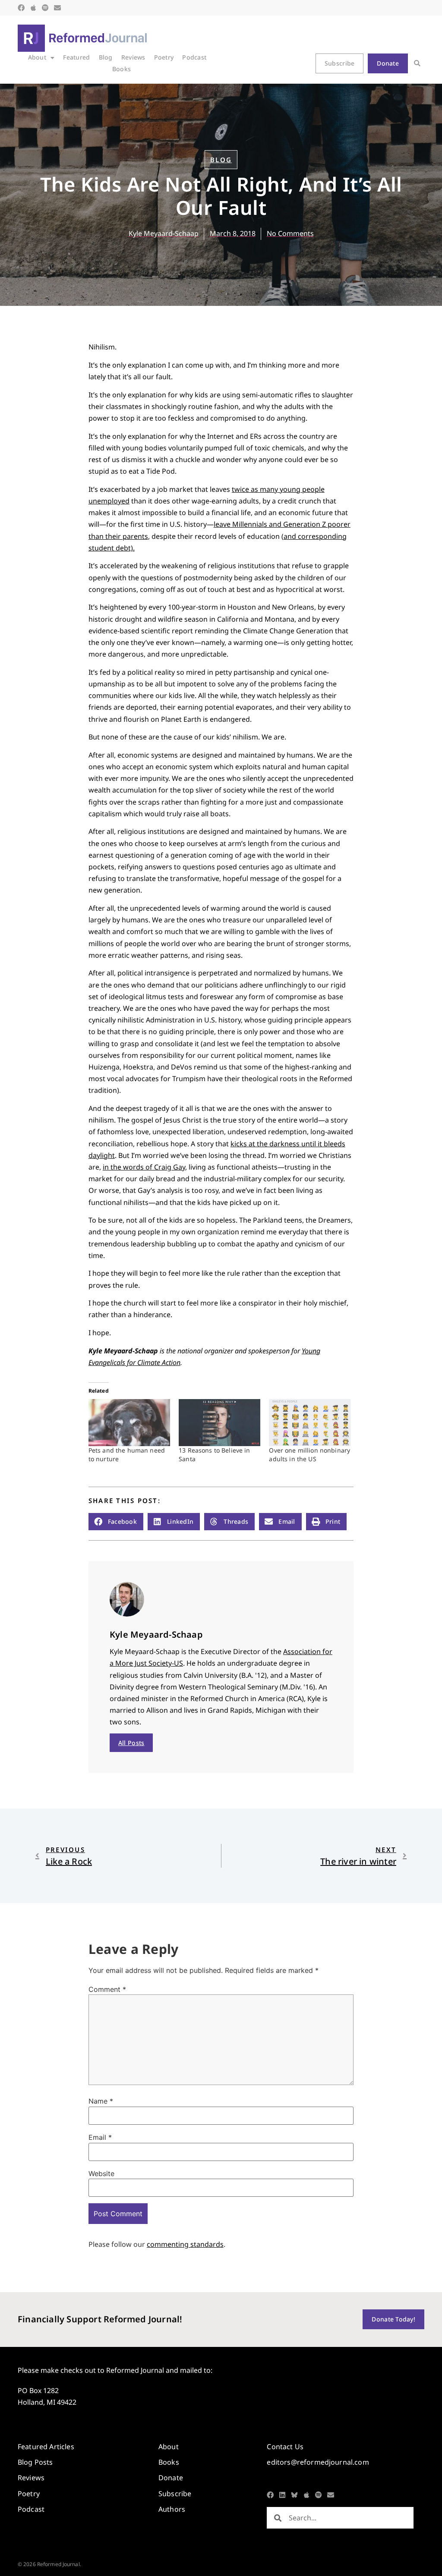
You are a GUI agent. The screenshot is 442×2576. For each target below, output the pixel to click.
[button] (417, 64)
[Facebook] (21, 8)
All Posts (131, 1743)
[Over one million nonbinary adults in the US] (310, 1422)
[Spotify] (45, 8)
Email (100, 2137)
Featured (76, 57)
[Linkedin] (282, 2495)
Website (101, 2173)
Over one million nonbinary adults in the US (309, 1455)
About (37, 57)
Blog (106, 57)
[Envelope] (57, 8)
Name (101, 2101)
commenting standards (185, 2244)
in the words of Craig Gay (144, 1167)
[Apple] (33, 8)
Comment (107, 1989)
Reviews (133, 57)
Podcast (194, 57)
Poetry (164, 57)
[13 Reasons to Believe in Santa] (219, 1422)
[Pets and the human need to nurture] (129, 1422)
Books (122, 69)
